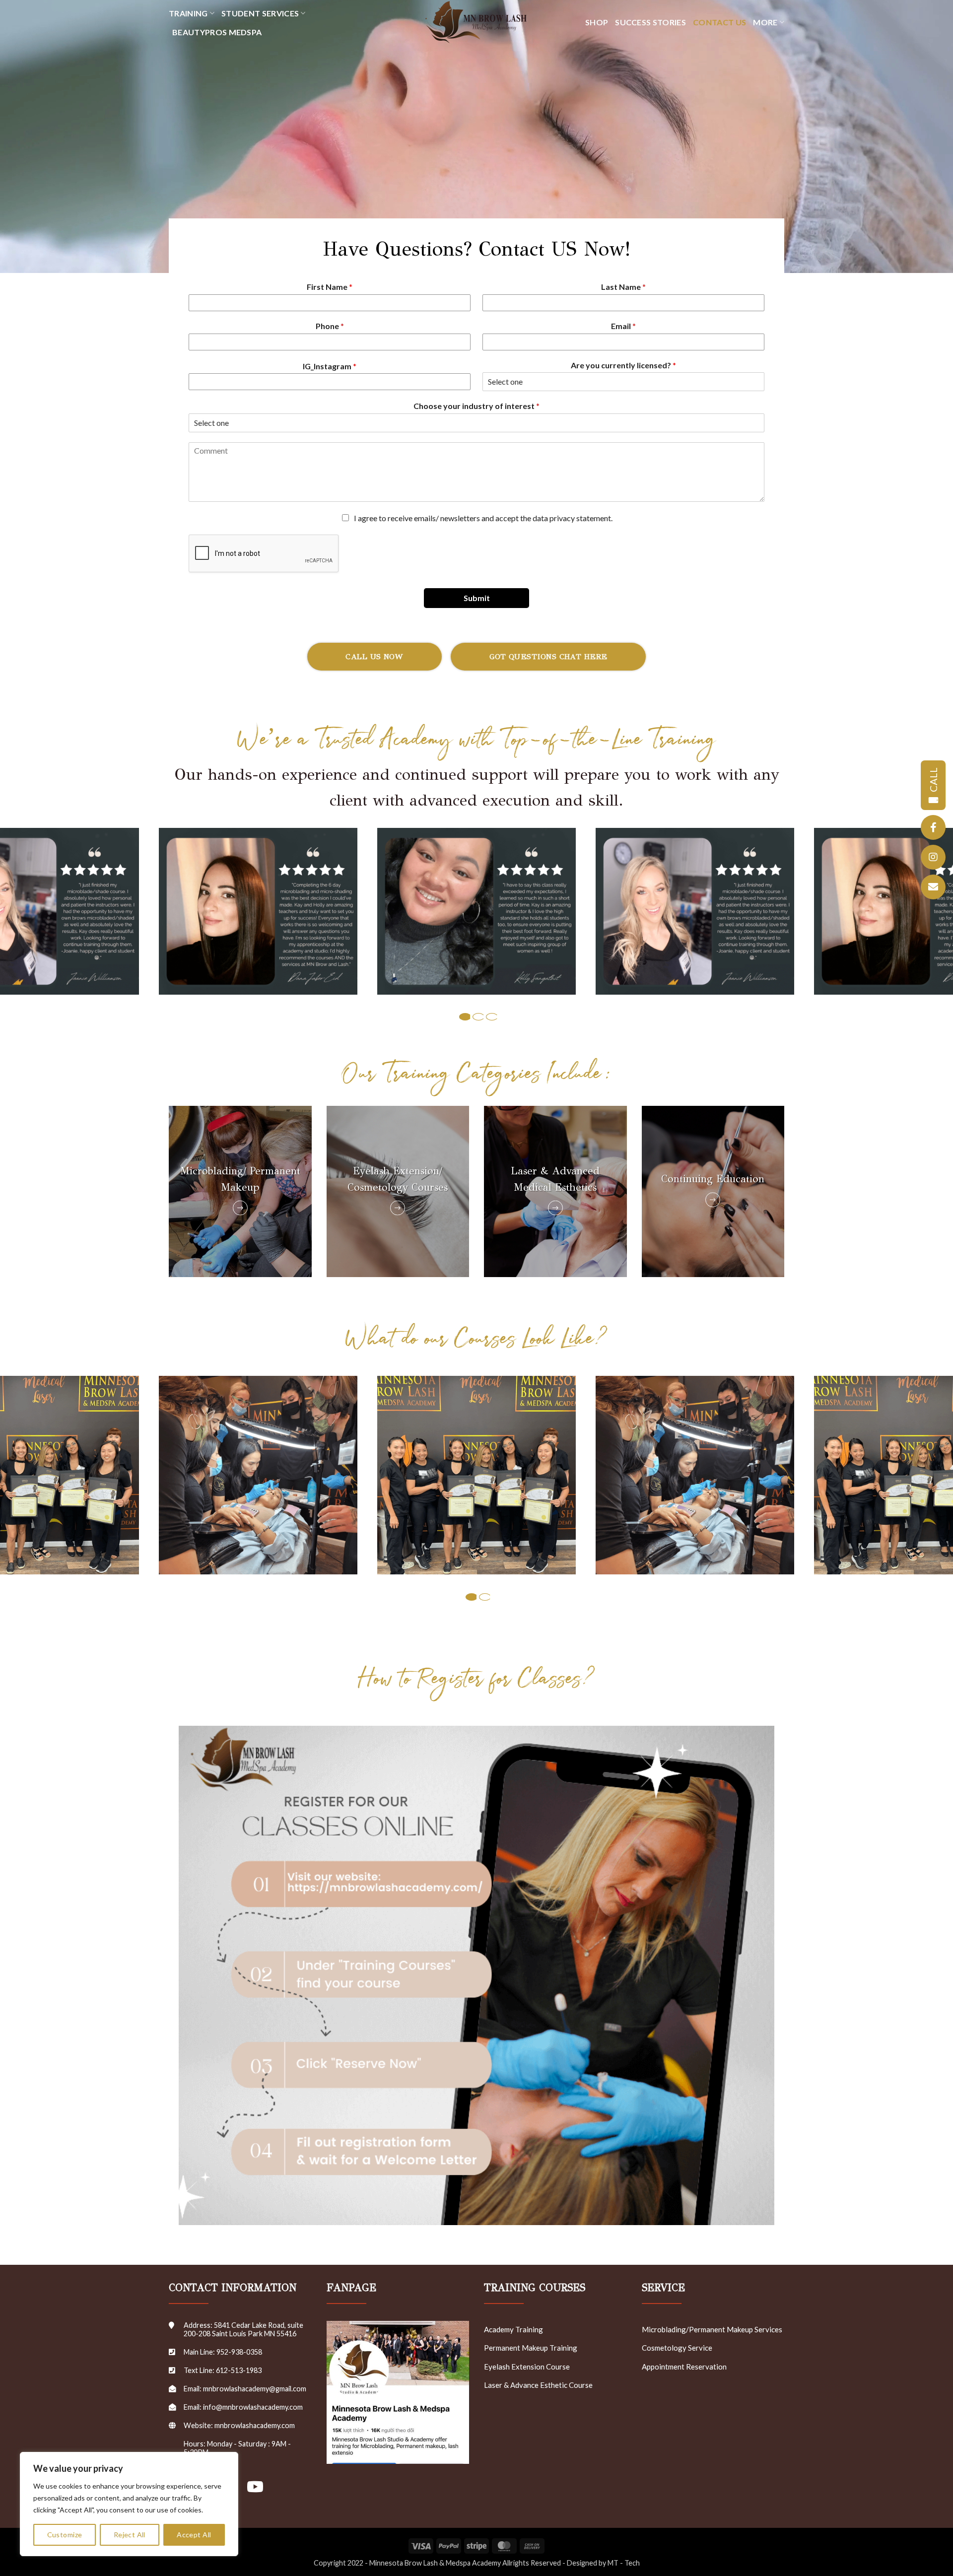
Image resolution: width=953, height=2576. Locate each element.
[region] (129, 2504)
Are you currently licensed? (623, 365)
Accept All (194, 2535)
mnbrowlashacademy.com (255, 2425)
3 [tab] (492, 1017)
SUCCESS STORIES (650, 22)
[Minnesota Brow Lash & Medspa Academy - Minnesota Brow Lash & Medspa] (476, 22)
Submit (477, 598)
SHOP (597, 22)
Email (623, 326)
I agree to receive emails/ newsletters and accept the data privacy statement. (483, 518)
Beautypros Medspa (217, 32)
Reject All (130, 2535)
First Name (330, 287)
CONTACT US (719, 22)
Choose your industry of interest (476, 406)
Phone (330, 326)
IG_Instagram (330, 366)
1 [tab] (465, 1017)
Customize (65, 2535)
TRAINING (188, 13)
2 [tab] (478, 1017)
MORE (765, 22)
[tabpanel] (476, 911)
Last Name (623, 287)
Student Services (260, 13)
